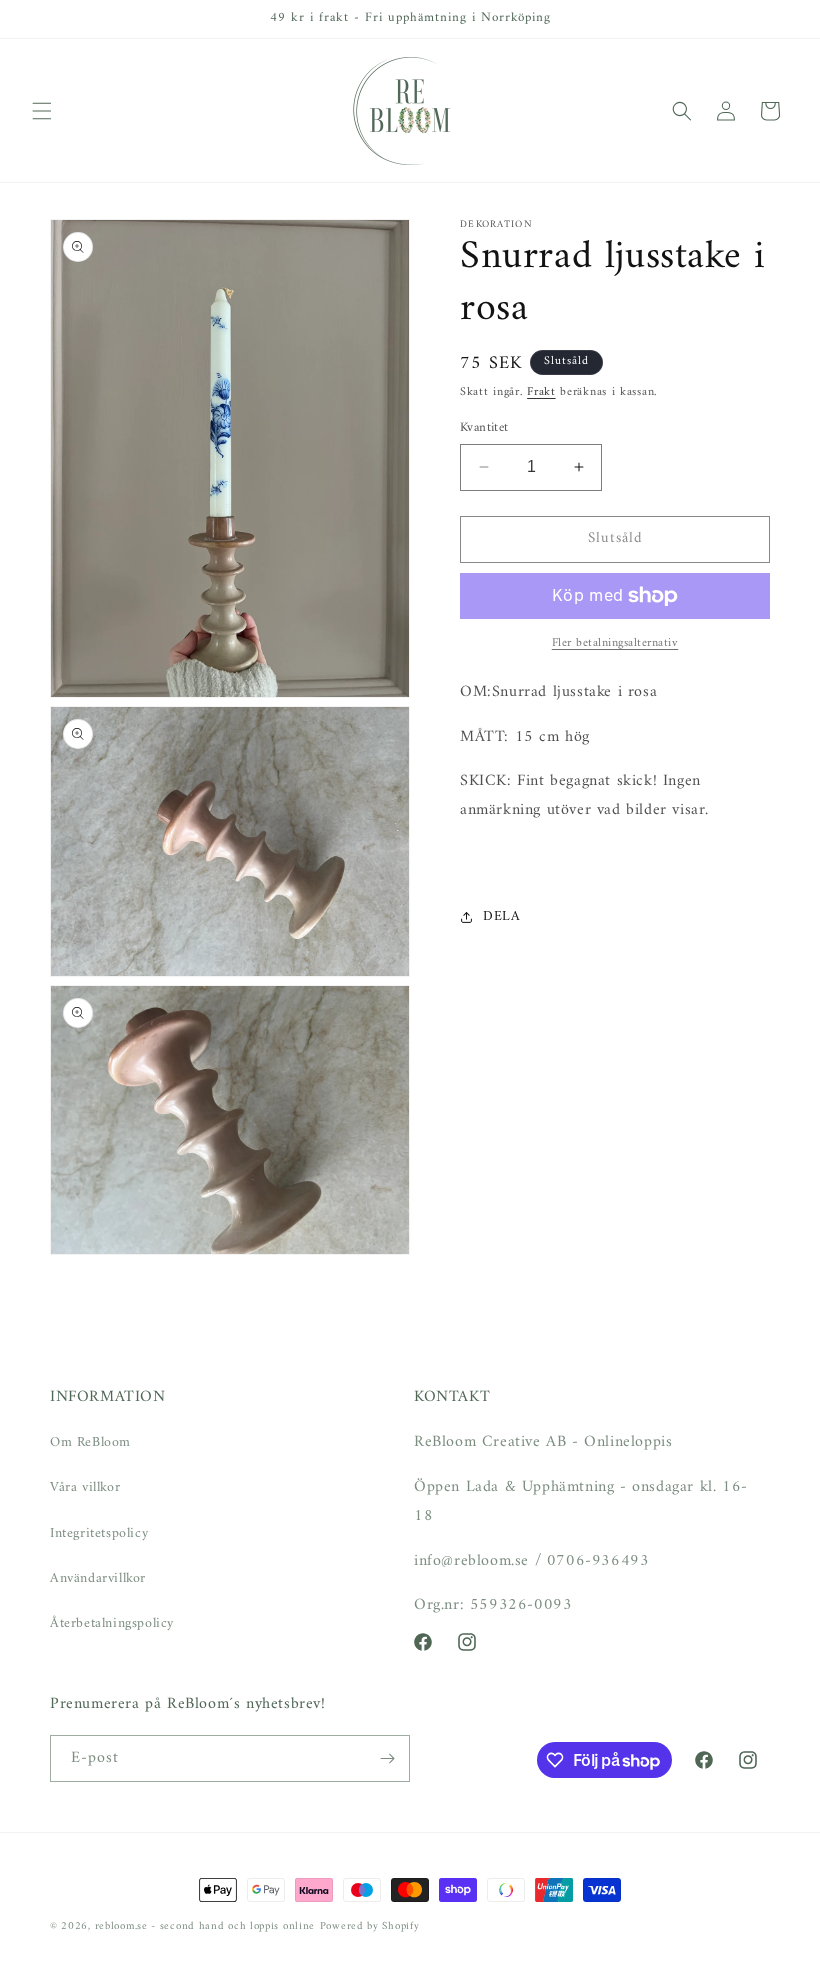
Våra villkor (85, 1487)
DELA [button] (501, 916)
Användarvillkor (98, 1578)
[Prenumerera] (387, 1758)
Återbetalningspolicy (112, 1623)
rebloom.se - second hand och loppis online (205, 1926)
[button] (42, 111)
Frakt (541, 392)
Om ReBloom (90, 1442)
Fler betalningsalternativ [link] (615, 644)
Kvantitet (484, 428)
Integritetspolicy (99, 1533)
